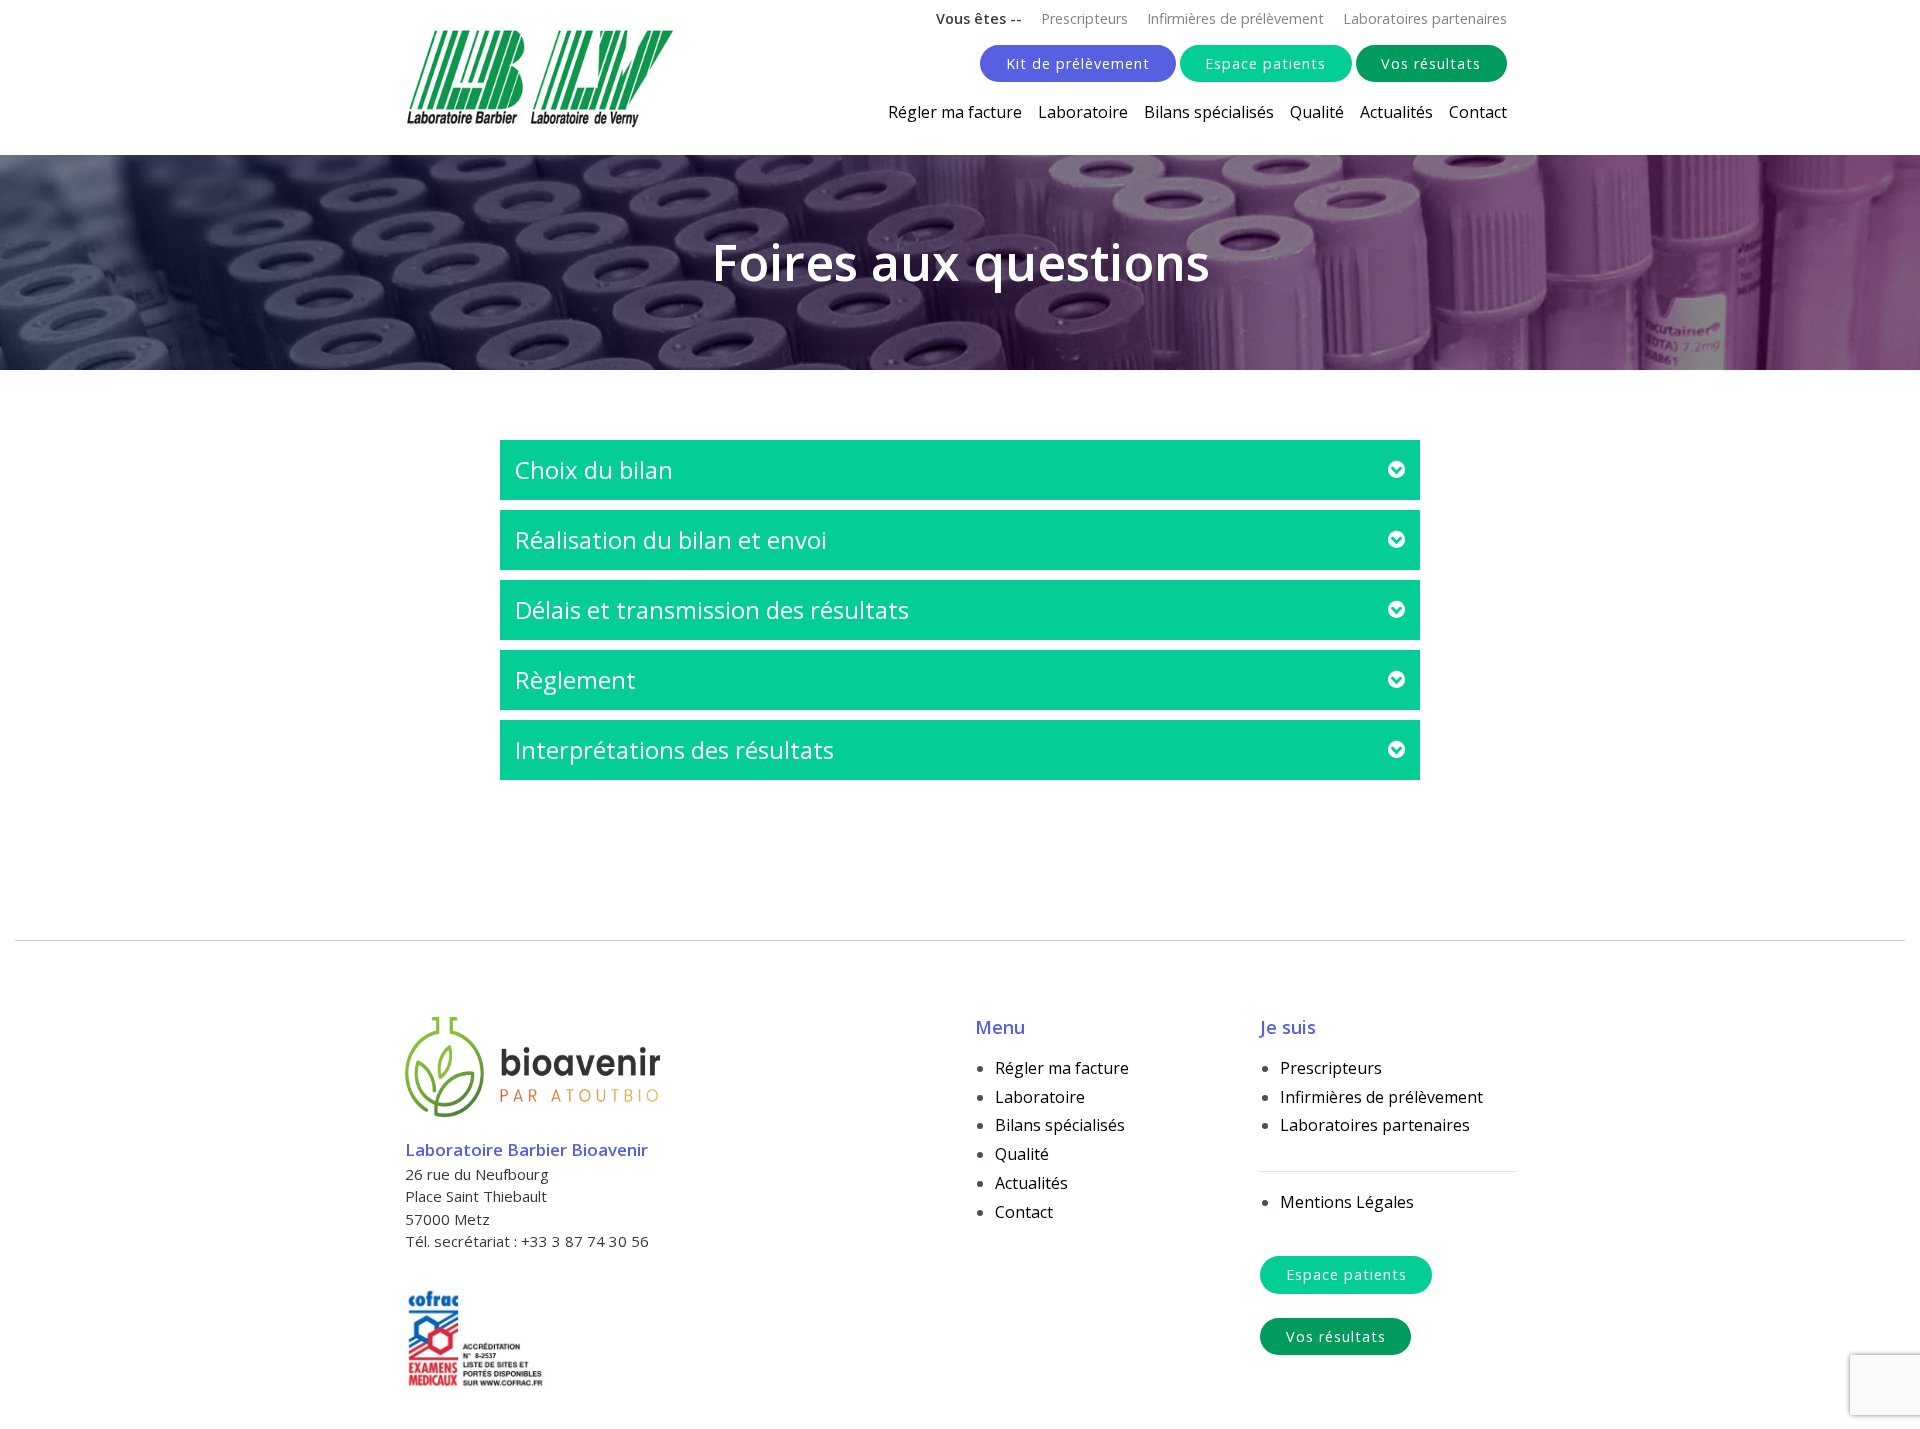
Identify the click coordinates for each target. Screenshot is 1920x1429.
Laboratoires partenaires (1425, 18)
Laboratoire (1083, 112)
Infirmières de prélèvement (1235, 18)
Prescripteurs (1084, 18)
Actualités (1396, 112)
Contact (1478, 112)
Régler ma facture (955, 112)
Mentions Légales (1347, 1202)
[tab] (960, 470)
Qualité (1317, 112)
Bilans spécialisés (1209, 112)
